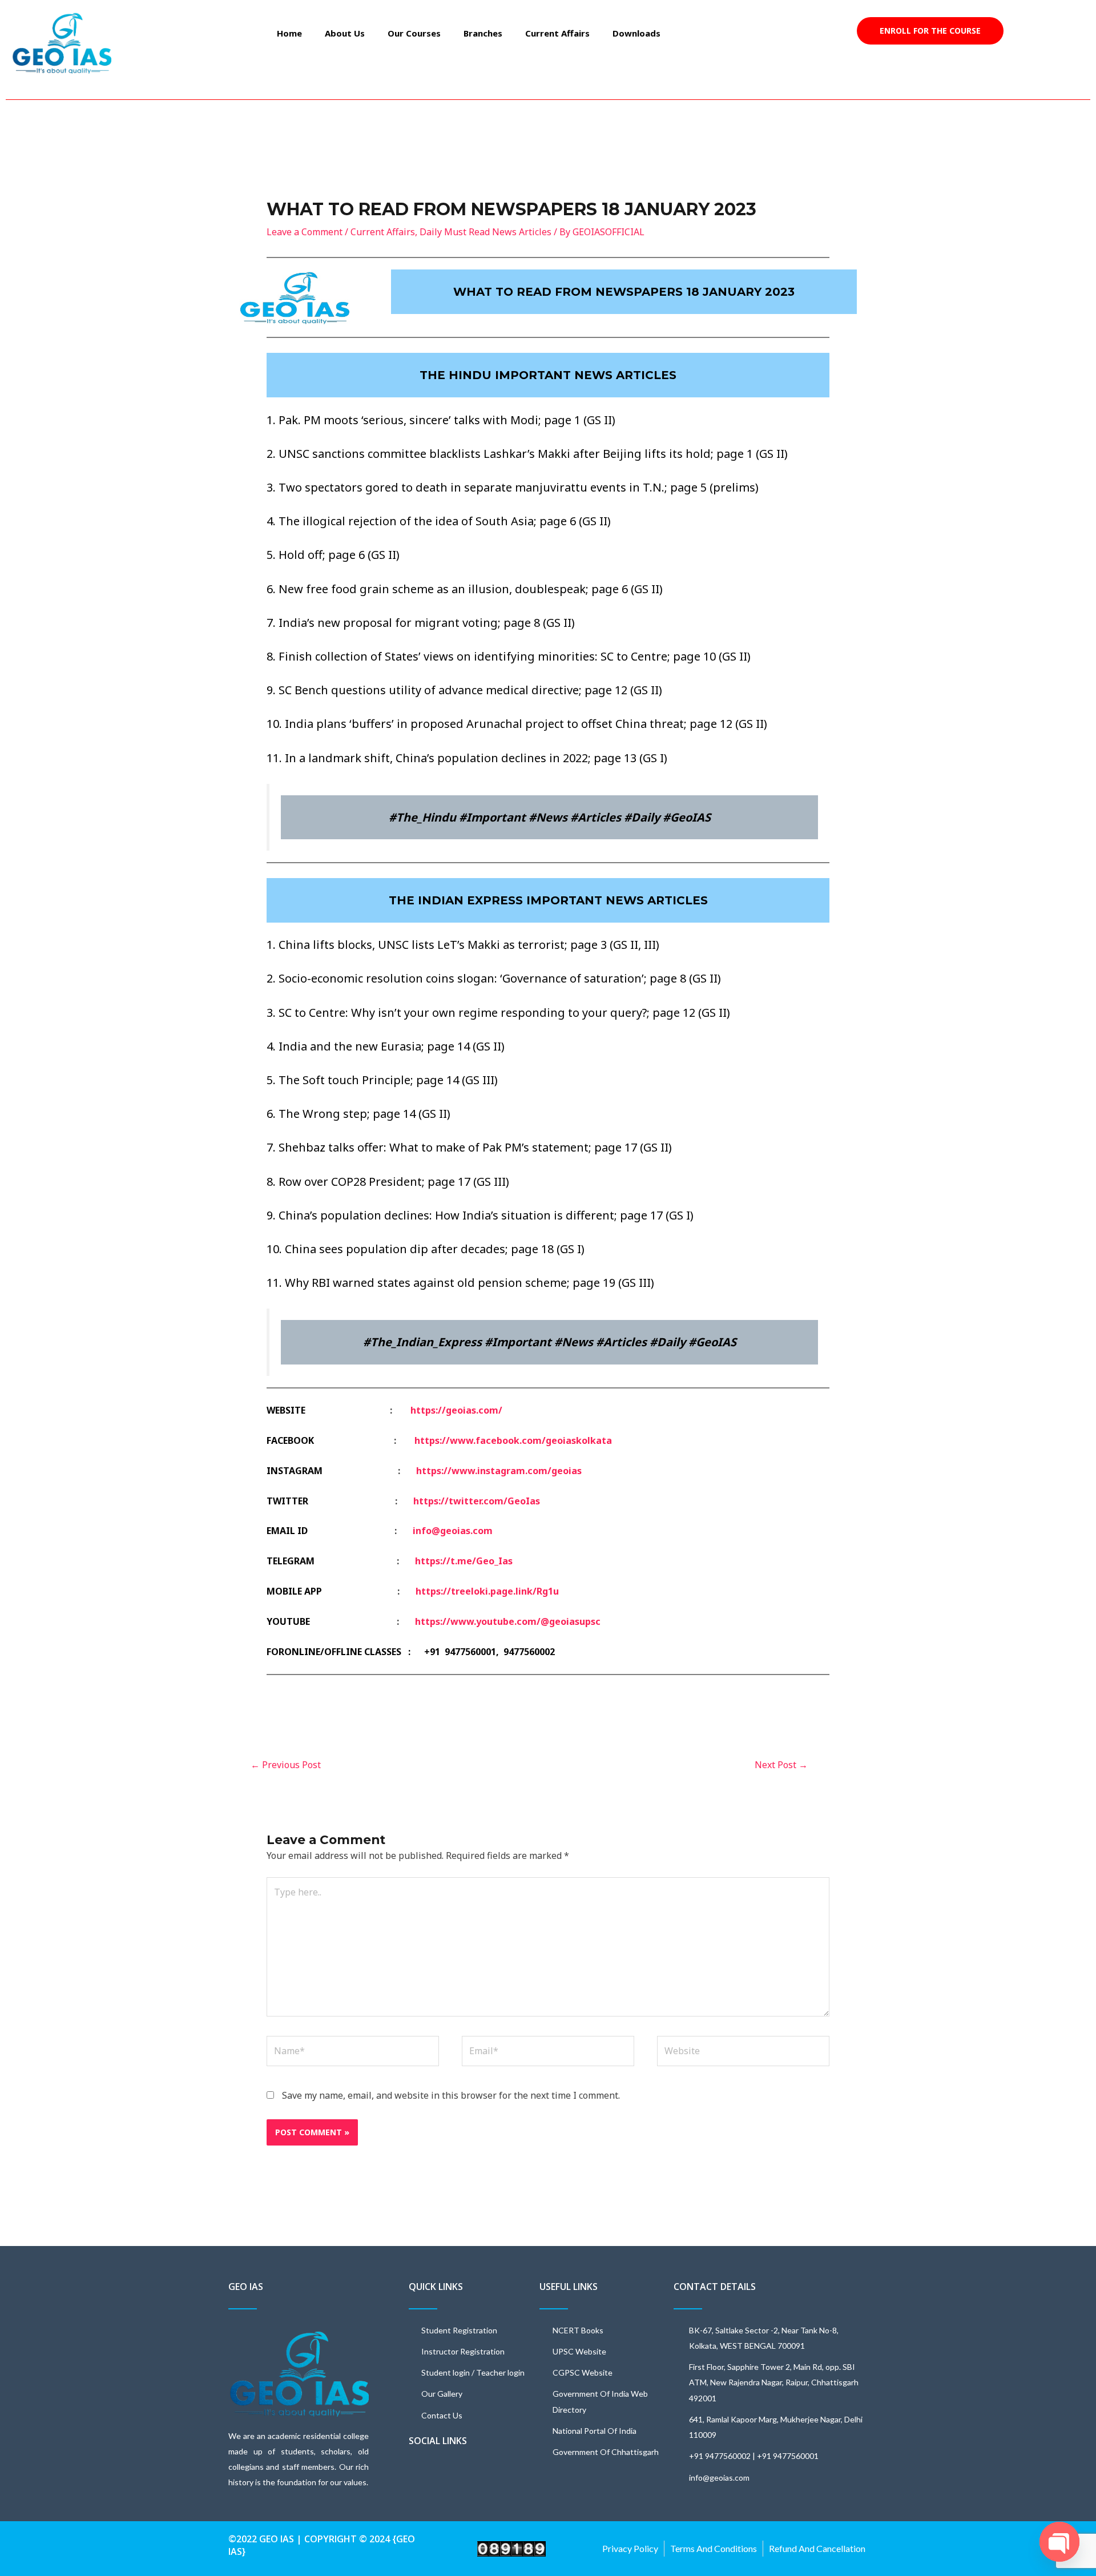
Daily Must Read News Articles (485, 232)
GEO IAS (246, 2287)
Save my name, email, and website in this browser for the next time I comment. (451, 2095)
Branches (483, 33)
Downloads (636, 33)
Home (289, 33)
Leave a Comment (305, 232)
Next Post (781, 1765)
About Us (345, 33)
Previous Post (286, 1765)
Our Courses (414, 33)
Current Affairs (557, 33)
